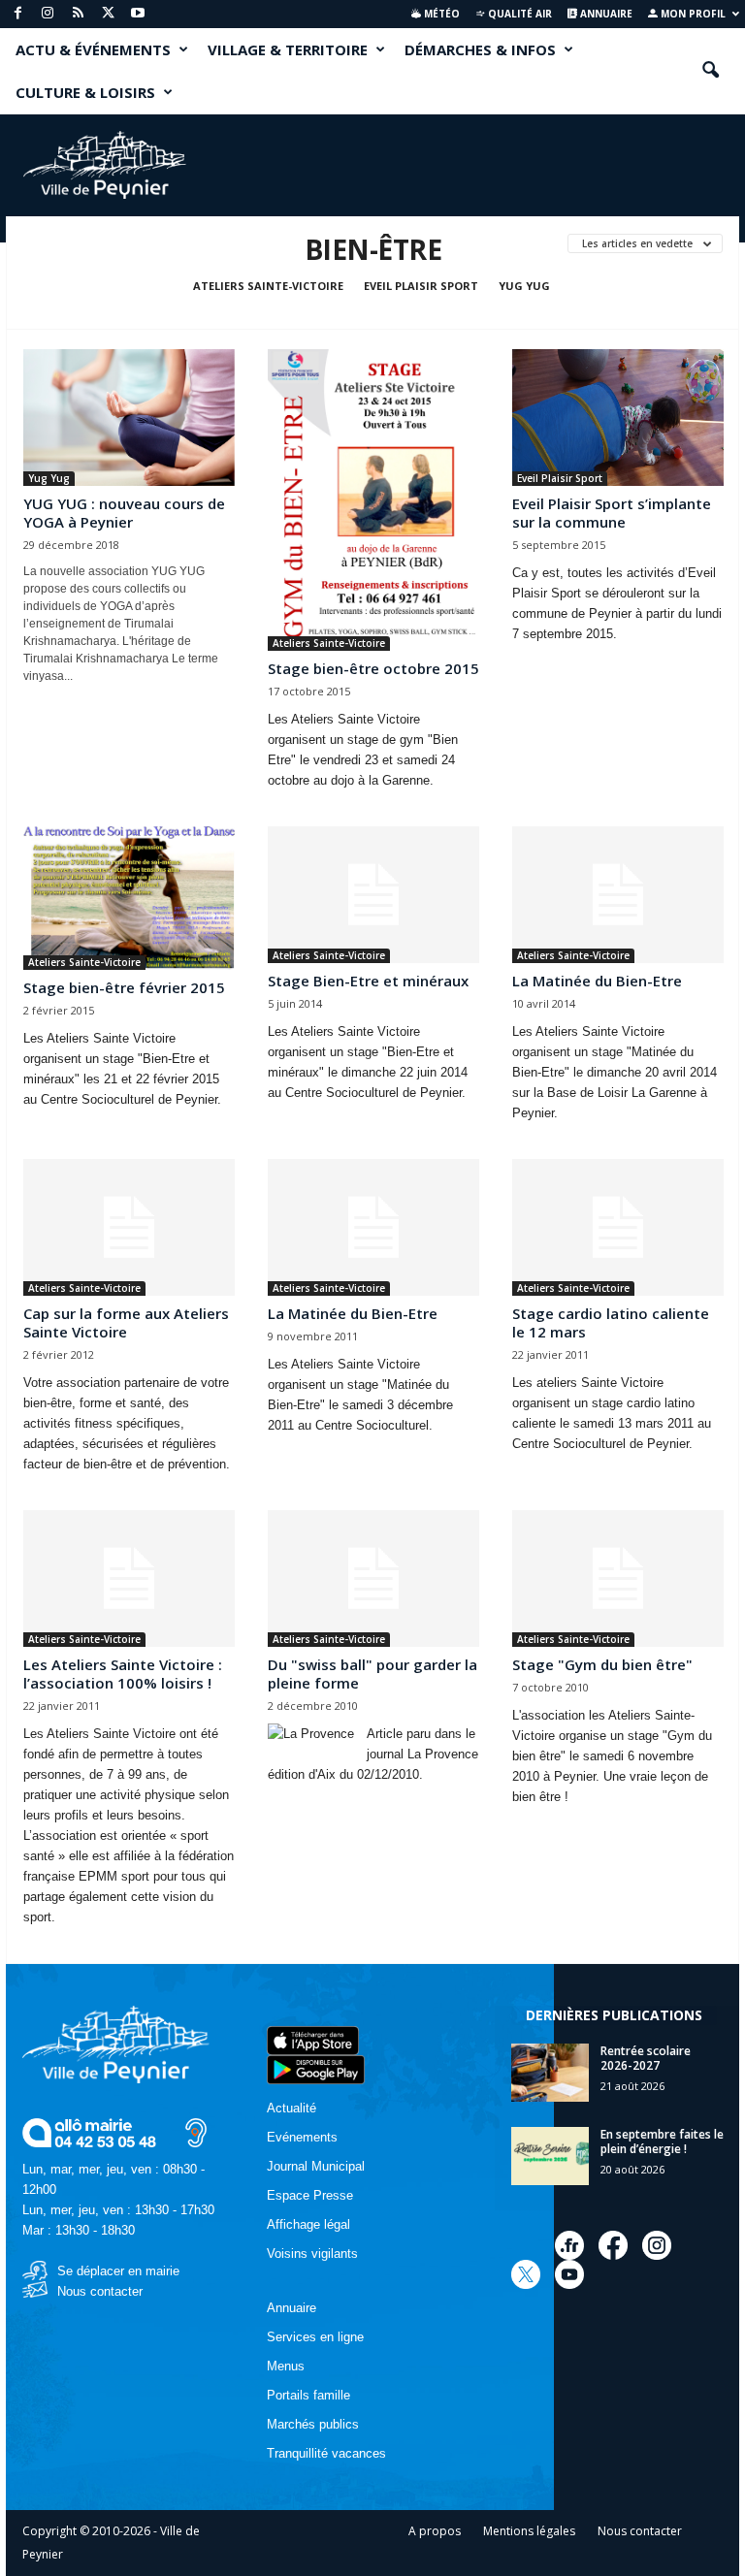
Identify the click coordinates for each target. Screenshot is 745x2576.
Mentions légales (529, 2531)
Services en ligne (315, 2337)
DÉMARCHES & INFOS (480, 49)
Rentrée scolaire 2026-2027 (646, 2058)
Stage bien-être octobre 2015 (373, 668)
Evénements (302, 2137)
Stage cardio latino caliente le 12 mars (611, 1322)
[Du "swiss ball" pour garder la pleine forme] (373, 1578)
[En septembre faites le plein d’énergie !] (550, 2156)
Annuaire (605, 14)
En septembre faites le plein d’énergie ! (662, 2141)
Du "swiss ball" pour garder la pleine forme (372, 1674)
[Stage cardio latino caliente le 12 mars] (618, 1227)
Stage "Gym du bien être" (602, 1664)
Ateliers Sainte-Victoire (268, 286)
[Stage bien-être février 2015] (129, 899)
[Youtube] (138, 14)
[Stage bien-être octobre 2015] (373, 500)
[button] (710, 71)
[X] (108, 14)
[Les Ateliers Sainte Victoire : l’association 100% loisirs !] (129, 1578)
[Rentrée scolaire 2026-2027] (550, 2073)
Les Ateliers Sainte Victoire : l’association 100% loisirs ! (123, 1674)
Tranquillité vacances (326, 2453)
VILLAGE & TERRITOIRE (288, 49)
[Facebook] (17, 14)
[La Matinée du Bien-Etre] (618, 895)
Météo (440, 14)
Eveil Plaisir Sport (421, 286)
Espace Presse (310, 2195)
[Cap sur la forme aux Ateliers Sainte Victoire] (129, 1227)
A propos (435, 2531)
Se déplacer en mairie (118, 2271)
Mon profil (692, 14)
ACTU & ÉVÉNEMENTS (93, 49)
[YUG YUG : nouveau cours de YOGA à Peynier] (129, 418)
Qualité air (518, 14)
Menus (286, 2366)
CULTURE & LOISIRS (85, 92)
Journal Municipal (316, 2166)
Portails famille (308, 2395)
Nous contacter (100, 2291)
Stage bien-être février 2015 (124, 987)
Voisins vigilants (312, 2254)
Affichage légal (308, 2224)
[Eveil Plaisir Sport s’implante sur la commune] (618, 418)
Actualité (292, 2108)
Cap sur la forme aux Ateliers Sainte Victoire (126, 1322)
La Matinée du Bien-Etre (597, 981)
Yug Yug (524, 286)
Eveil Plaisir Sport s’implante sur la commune (612, 513)
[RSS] (78, 14)
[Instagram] (48, 14)
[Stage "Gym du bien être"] (618, 1578)
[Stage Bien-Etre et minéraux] (373, 895)
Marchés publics (313, 2424)
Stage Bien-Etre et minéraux (368, 981)
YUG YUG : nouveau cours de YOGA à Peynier (124, 513)
